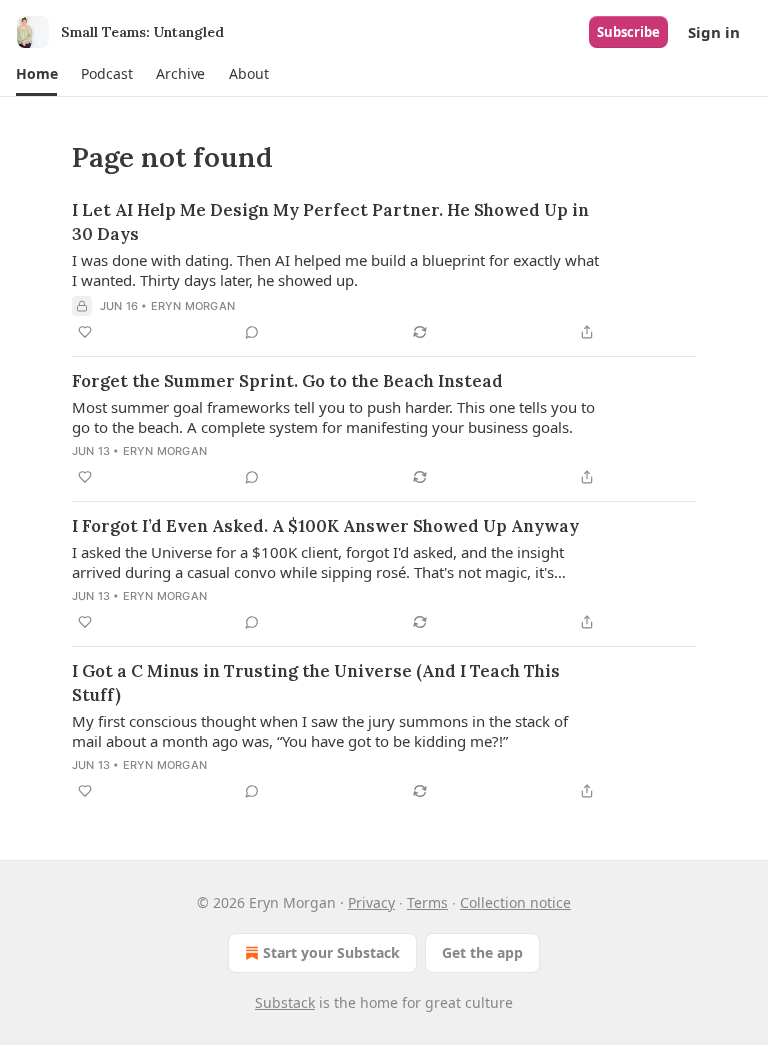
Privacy (371, 902)
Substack (285, 1002)
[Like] (85, 332)
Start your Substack (331, 952)
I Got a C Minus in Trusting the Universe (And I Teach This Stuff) (316, 683)
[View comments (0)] (252, 332)
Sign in (714, 32)
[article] (384, 271)
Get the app (482, 952)
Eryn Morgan (193, 306)
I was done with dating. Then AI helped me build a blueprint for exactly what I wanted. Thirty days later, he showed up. (335, 270)
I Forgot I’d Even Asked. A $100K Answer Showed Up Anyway (325, 526)
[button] (36, 74)
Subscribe (628, 32)
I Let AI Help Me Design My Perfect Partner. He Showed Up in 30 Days (330, 222)
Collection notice (515, 902)
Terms (427, 902)
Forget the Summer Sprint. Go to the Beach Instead (287, 381)
